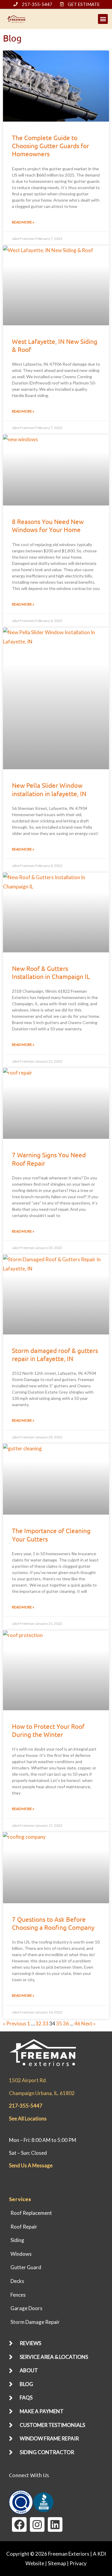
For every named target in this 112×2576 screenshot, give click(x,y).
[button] (103, 19)
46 (77, 2023)
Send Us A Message (31, 2165)
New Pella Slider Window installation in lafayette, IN (49, 789)
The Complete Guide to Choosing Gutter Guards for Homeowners (50, 146)
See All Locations (28, 2118)
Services (20, 2199)
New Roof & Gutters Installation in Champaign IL (51, 972)
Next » (88, 2023)
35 (59, 2023)
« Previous (15, 2023)
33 (45, 2023)
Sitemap (57, 2563)
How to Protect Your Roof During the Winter (48, 1730)
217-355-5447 (26, 2106)
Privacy (78, 2563)
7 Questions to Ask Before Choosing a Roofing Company (53, 1923)
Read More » (23, 222)
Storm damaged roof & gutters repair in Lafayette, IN (55, 1354)
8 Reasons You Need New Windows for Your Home (48, 525)
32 (39, 2023)
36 (66, 2023)
